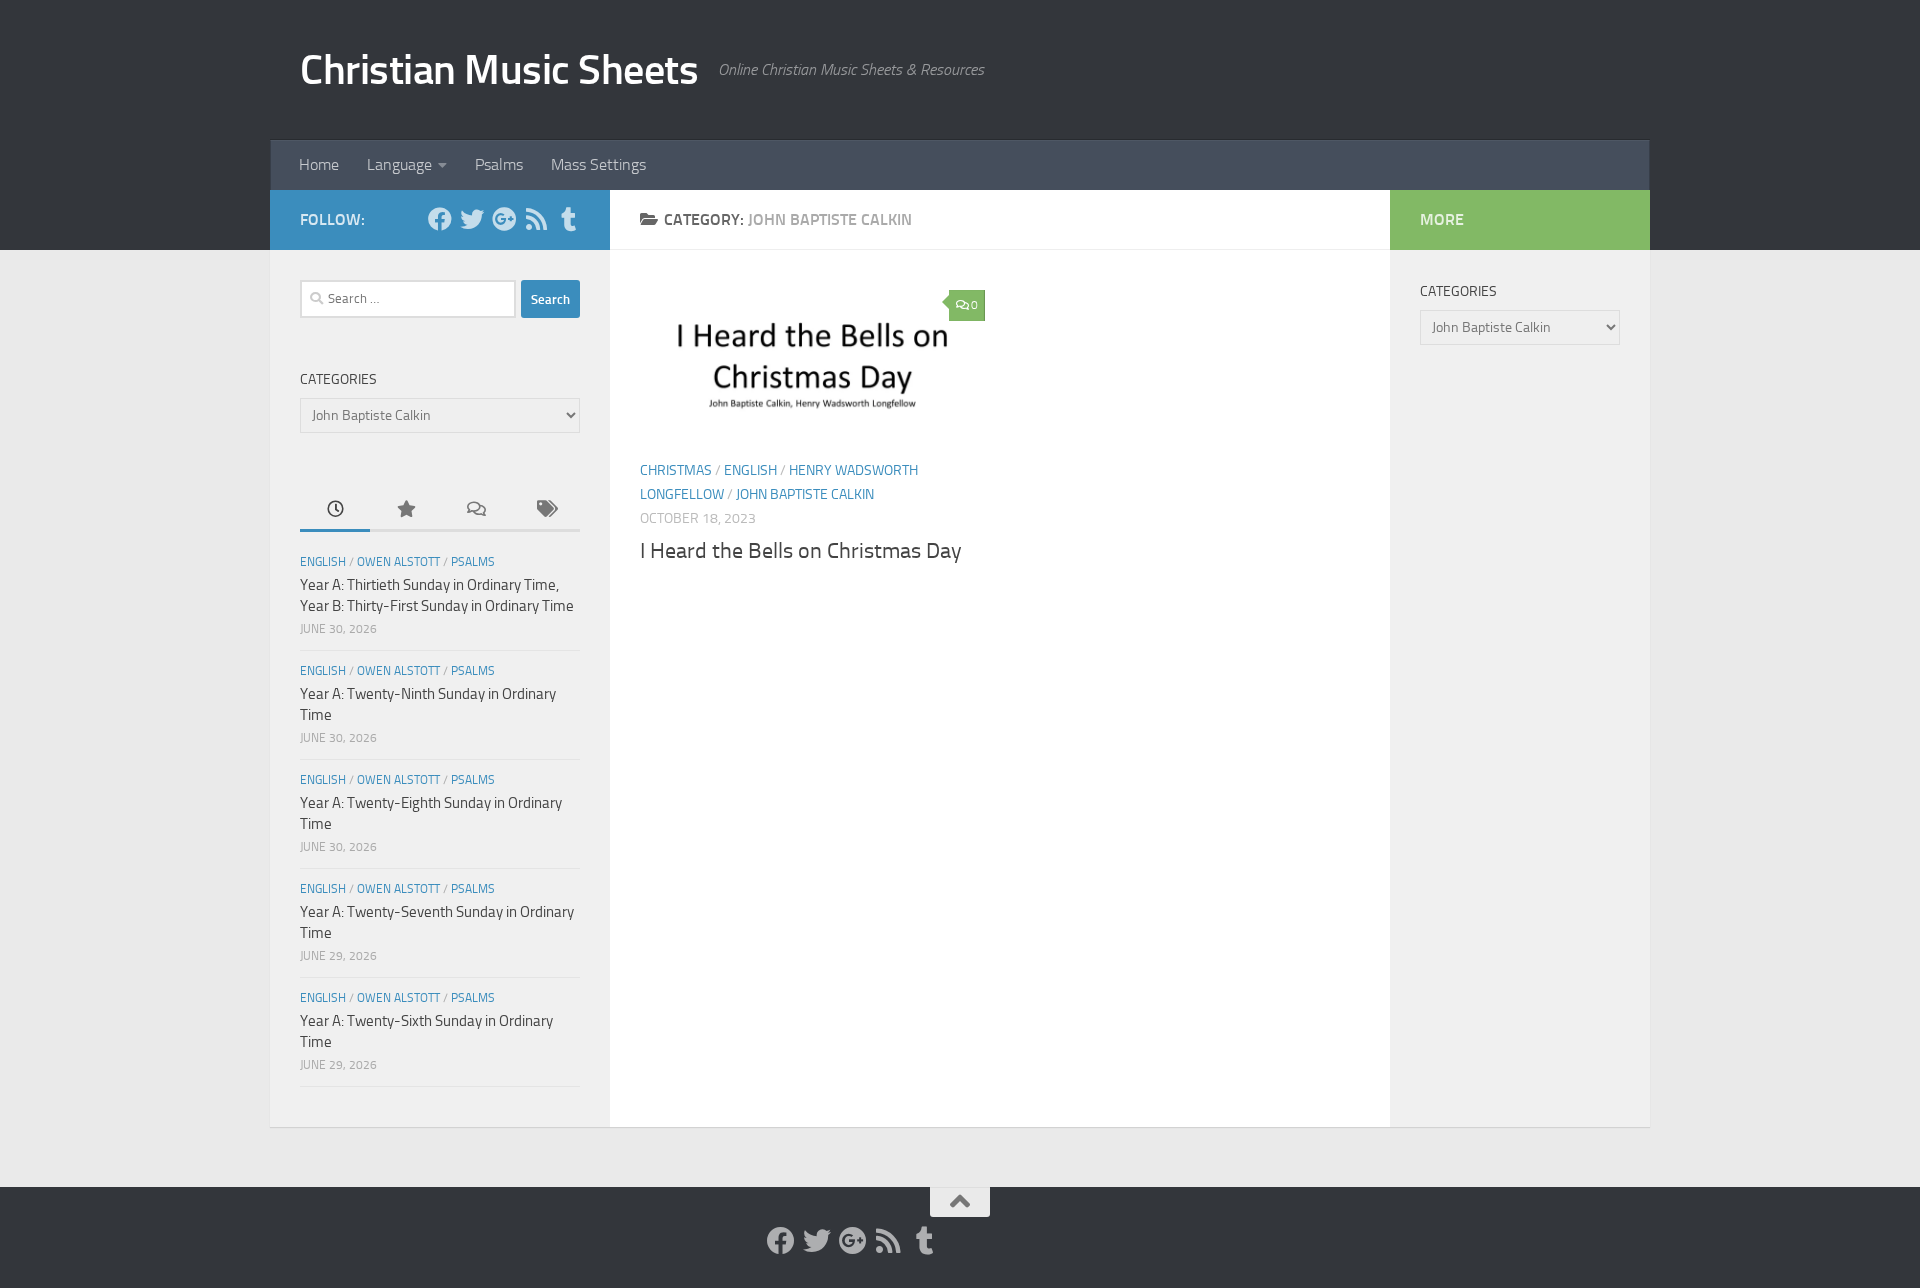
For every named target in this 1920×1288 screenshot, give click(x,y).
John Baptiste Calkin (805, 494)
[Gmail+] (504, 219)
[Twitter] (472, 219)
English (750, 470)
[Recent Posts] (335, 510)
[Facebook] (440, 219)
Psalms (499, 164)
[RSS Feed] (536, 219)
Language (399, 164)
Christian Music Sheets (499, 70)
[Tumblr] (568, 219)
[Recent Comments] (475, 510)
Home (319, 164)
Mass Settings (598, 164)
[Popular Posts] (405, 510)
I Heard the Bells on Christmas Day (801, 551)
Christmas (676, 470)
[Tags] (545, 510)
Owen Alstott (398, 562)
